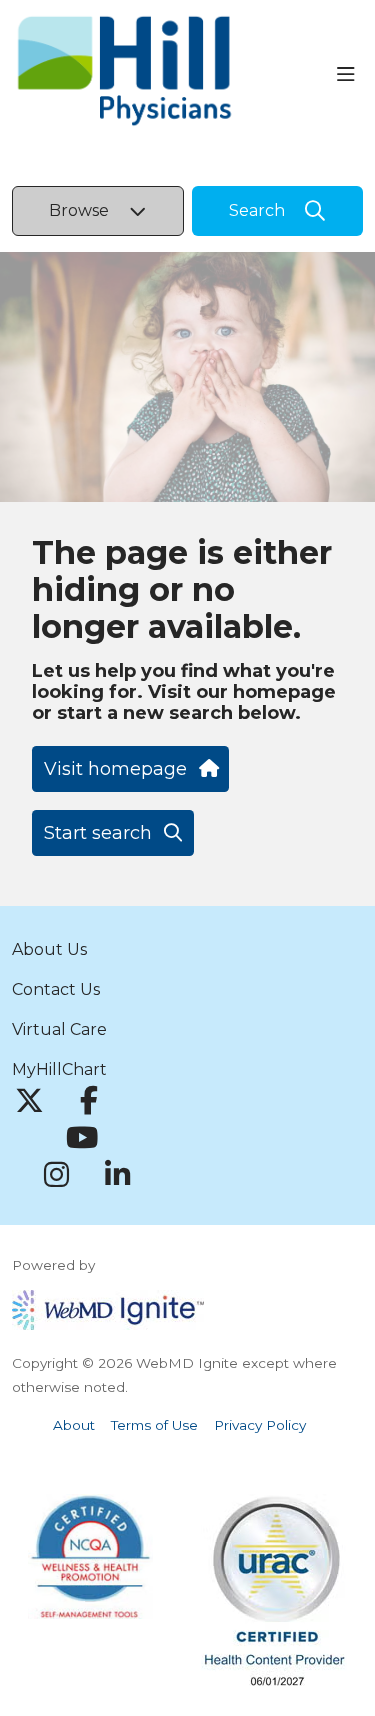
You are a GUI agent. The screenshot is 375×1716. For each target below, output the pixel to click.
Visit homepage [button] (115, 769)
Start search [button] (98, 833)
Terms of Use (154, 1425)
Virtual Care (59, 1029)
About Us (49, 949)
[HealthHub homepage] (174, 74)
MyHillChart (59, 1069)
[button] (350, 75)
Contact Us (56, 989)
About (74, 1425)
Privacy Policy (260, 1425)
